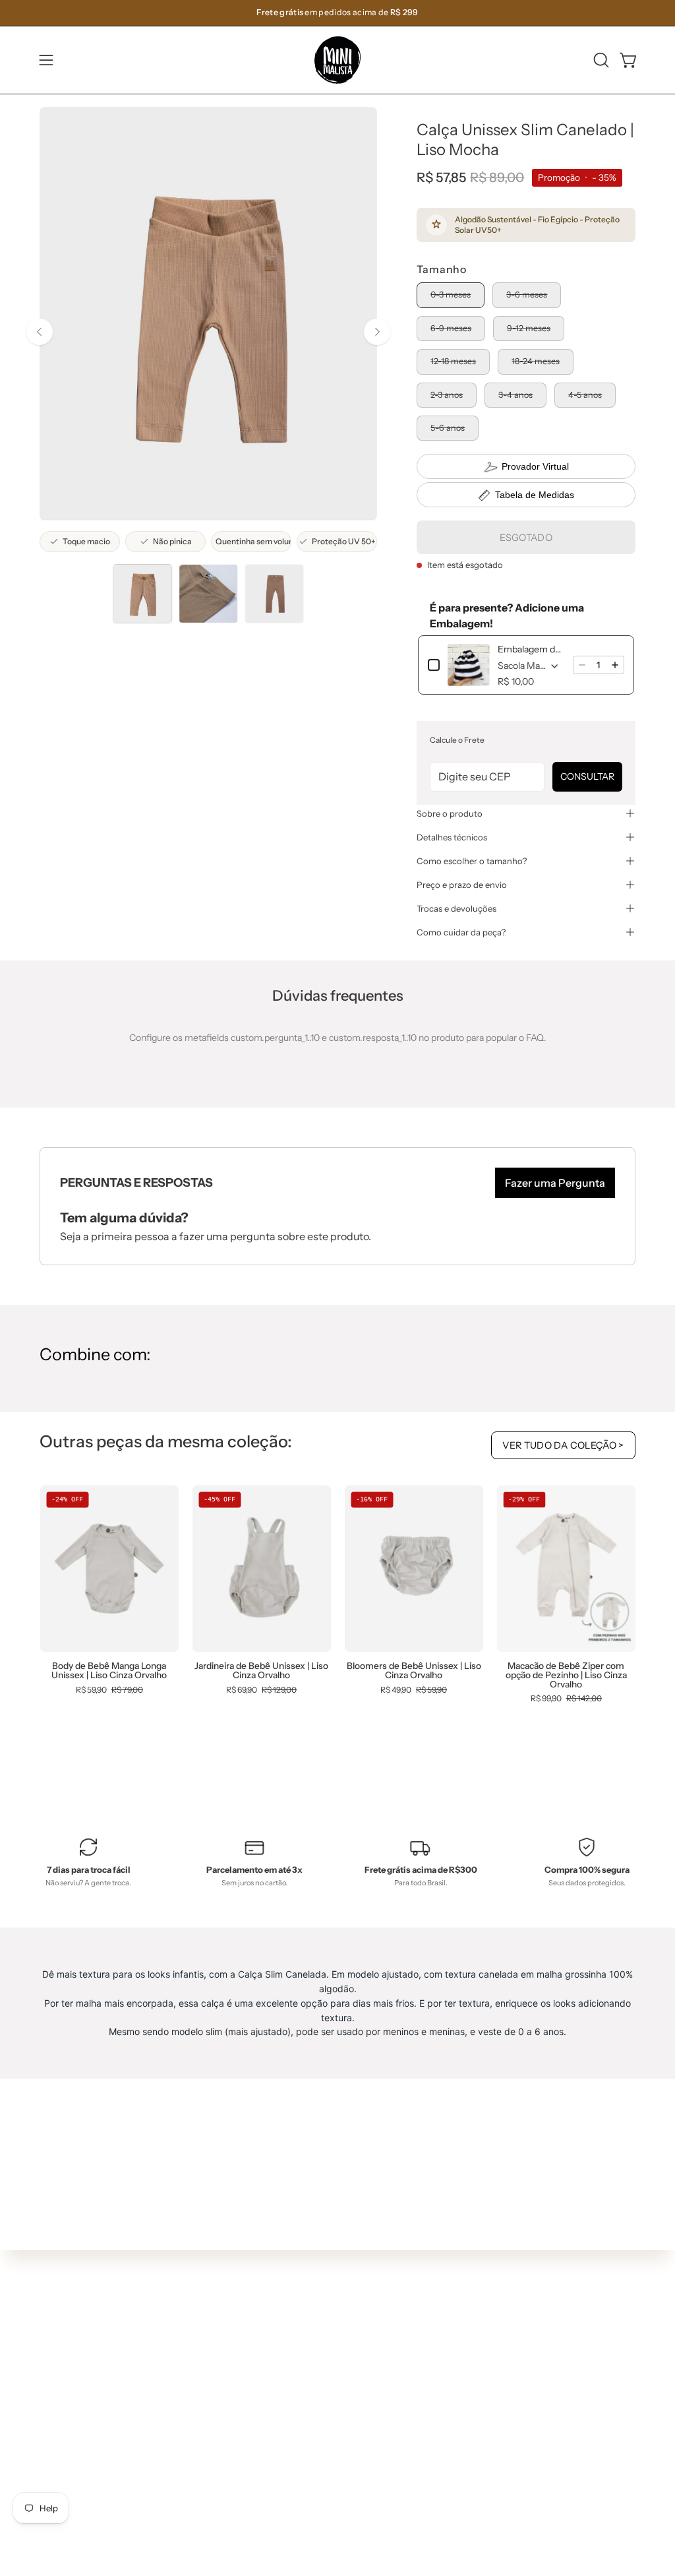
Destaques (219, 2379)
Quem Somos (349, 2355)
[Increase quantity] (615, 665)
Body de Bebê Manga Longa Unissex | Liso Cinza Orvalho (109, 1671)
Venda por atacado (361, 2492)
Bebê (206, 2399)
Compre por (221, 2477)
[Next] (377, 332)
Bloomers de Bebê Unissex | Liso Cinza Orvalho (414, 1671)
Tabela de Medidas (535, 495)
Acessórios (219, 2457)
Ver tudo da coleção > (563, 1445)
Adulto (209, 2437)
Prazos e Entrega (356, 2394)
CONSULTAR (587, 776)
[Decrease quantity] (582, 665)
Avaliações (343, 2472)
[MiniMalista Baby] (337, 60)
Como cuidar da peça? (461, 932)
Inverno (212, 2360)
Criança (212, 2418)
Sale (204, 2496)
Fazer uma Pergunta (555, 1183)
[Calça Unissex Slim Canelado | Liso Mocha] (142, 594)
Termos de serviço (359, 2434)
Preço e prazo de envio (462, 885)
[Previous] (40, 332)
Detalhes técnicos (452, 837)
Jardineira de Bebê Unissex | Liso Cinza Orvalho (261, 1671)
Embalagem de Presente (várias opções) (531, 649)
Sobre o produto (450, 813)
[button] (600, 60)
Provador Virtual (535, 466)
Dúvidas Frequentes (364, 2335)
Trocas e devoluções (456, 908)
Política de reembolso (366, 2453)
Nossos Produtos (356, 2374)
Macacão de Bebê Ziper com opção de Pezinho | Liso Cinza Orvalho (566, 1675)
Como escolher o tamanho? (472, 861)
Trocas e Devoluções (364, 2414)
